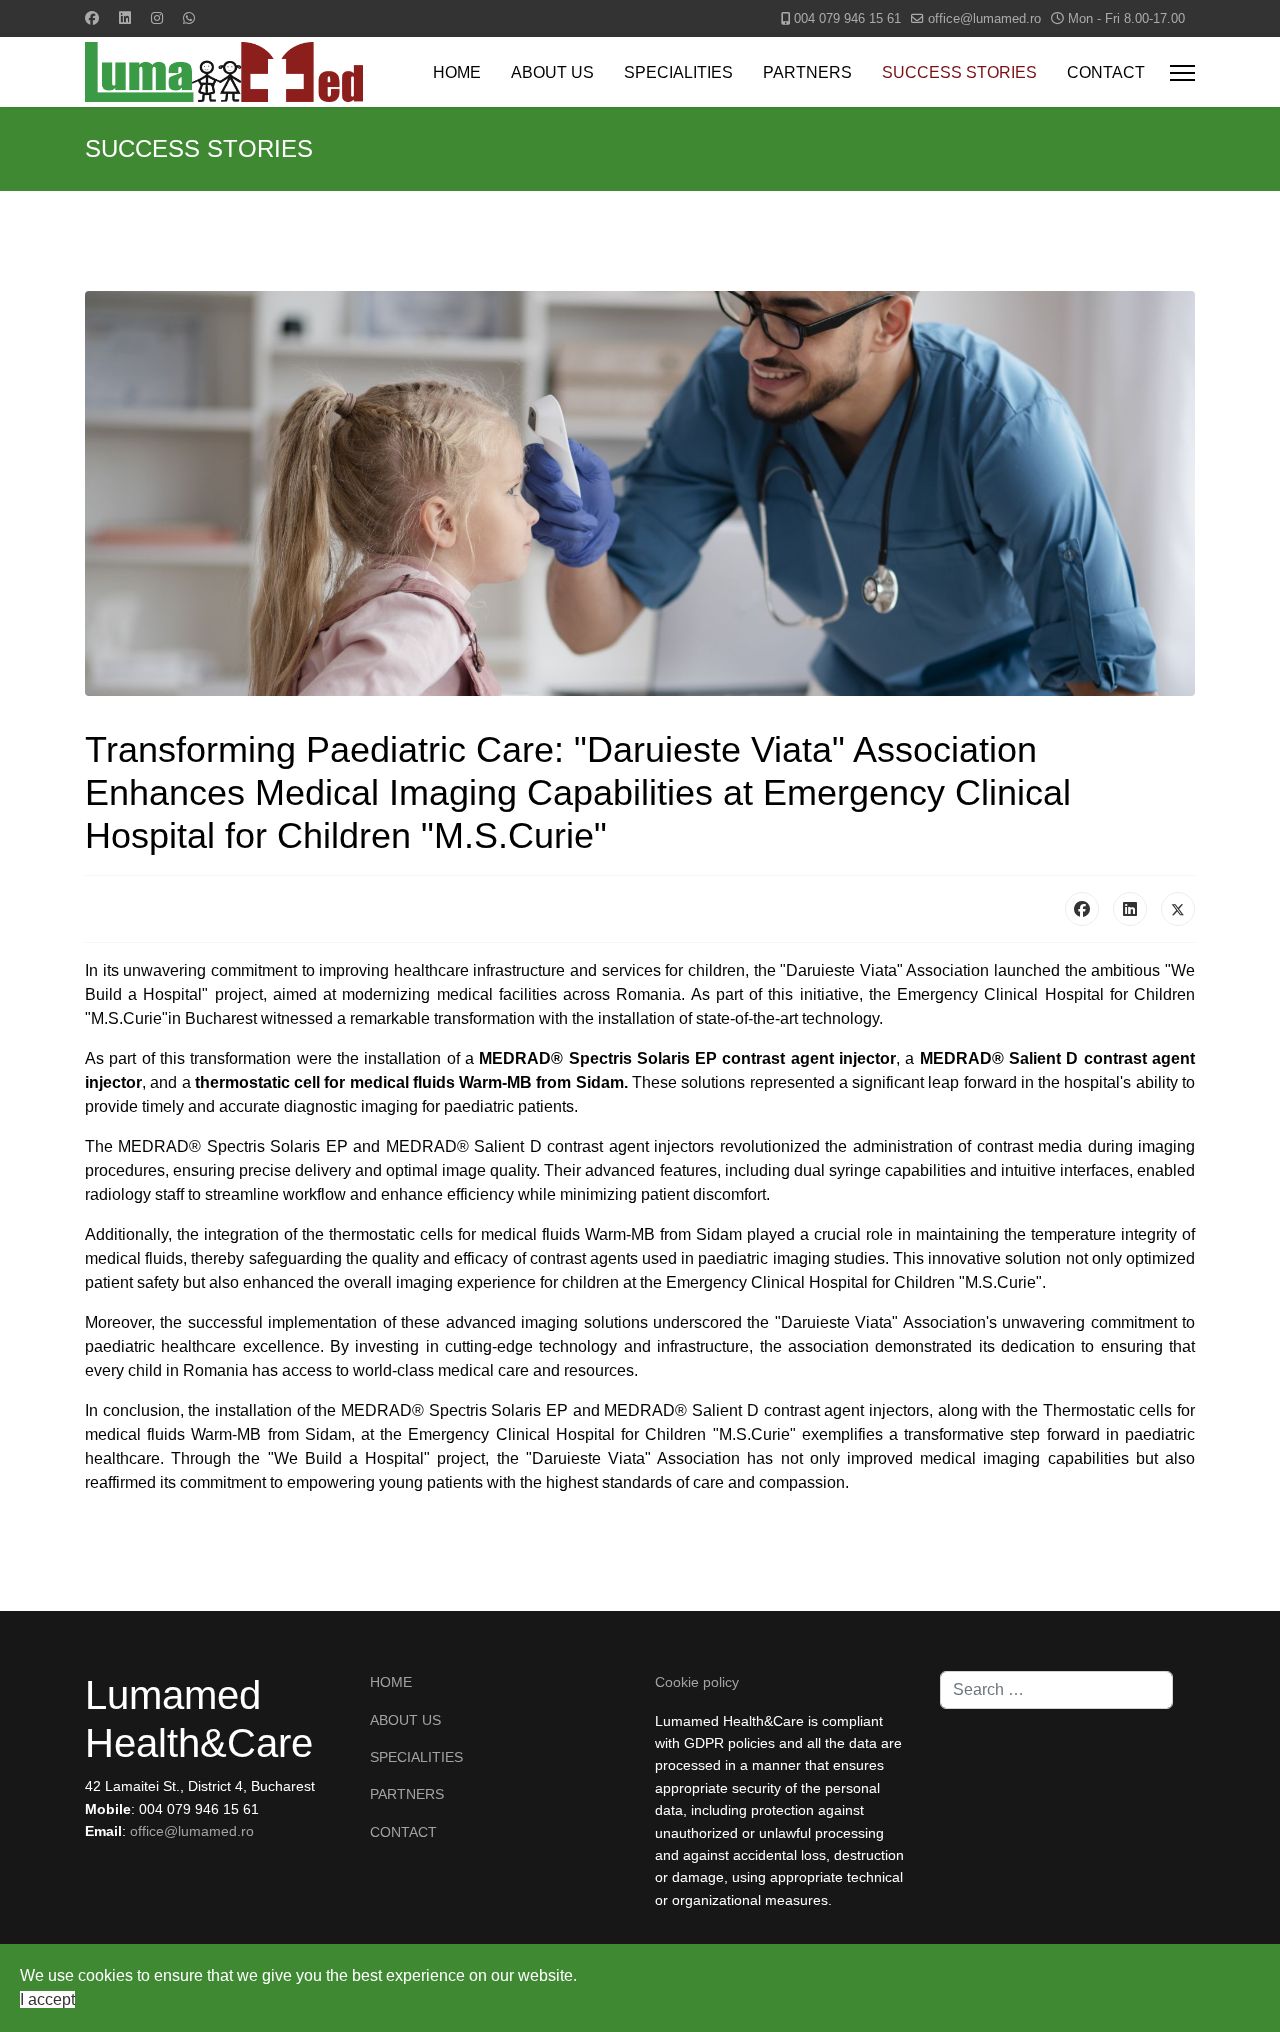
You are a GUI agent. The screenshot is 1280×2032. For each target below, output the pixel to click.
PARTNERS (807, 72)
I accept (47, 1999)
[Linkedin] (125, 18)
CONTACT (1106, 72)
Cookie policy (697, 1682)
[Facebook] (92, 18)
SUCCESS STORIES (959, 72)
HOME (457, 72)
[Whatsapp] (189, 18)
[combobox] (1056, 1690)
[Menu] (1182, 73)
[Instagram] (157, 18)
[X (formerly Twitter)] (1178, 909)
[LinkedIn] (1130, 909)
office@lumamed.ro (984, 19)
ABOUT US (552, 72)
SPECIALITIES (678, 72)
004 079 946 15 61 (847, 19)
